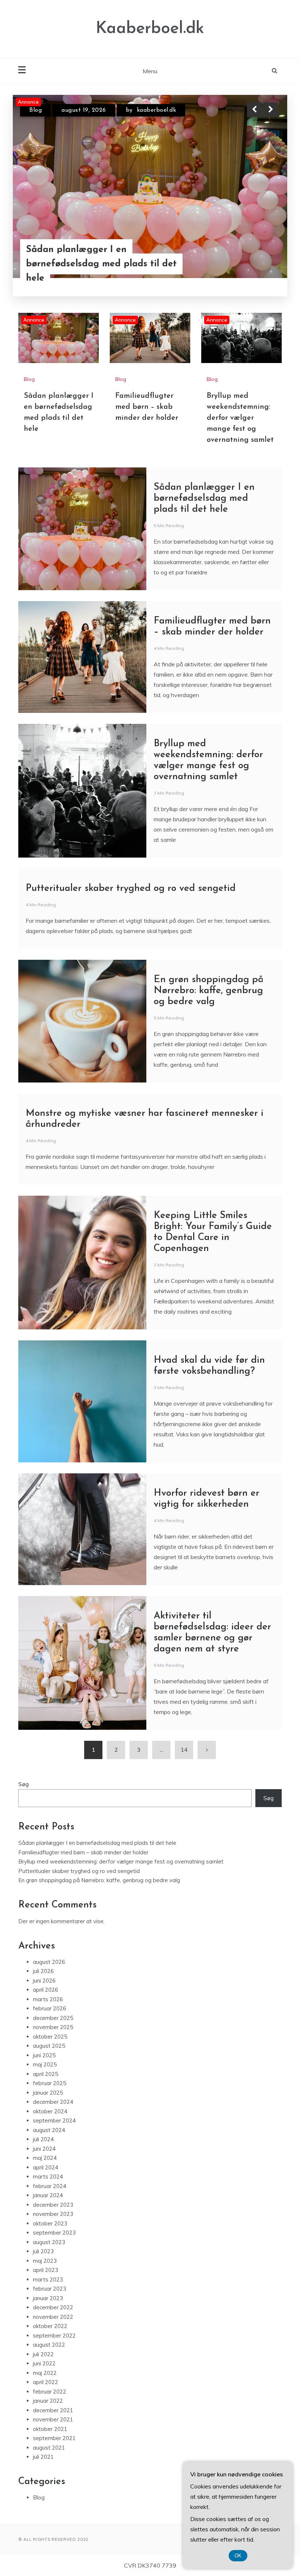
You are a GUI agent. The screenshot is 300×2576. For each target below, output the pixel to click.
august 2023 (49, 2242)
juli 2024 (43, 2139)
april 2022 (46, 2382)
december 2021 (53, 2410)
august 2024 (49, 2130)
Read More (257, 271)
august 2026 (49, 1962)
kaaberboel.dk (147, 110)
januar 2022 (48, 2401)
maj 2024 (45, 2158)
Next (271, 110)
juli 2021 (43, 2457)
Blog (35, 110)
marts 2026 (48, 1999)
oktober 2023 (50, 2223)
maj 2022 (45, 2373)
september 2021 (54, 2438)
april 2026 (46, 1990)
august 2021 (49, 2448)
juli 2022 (43, 2354)
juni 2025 (44, 2055)
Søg (24, 1784)
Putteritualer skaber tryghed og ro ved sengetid (131, 889)
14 (184, 1750)
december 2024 (53, 2102)
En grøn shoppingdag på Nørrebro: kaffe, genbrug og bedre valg (209, 991)
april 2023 (46, 2270)
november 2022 (53, 2317)
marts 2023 (48, 2279)
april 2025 (46, 2074)
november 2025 (53, 2027)
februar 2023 (50, 2289)
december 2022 (53, 2307)
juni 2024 (44, 2149)
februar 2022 (50, 2392)
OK (238, 2556)
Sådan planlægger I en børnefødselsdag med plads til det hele (204, 498)
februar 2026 (50, 2008)
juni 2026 (44, 1981)
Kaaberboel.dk (150, 29)
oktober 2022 (50, 2326)
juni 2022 (44, 2363)
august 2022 (49, 2345)
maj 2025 (45, 2064)
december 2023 (53, 2205)
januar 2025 (48, 2093)
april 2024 (46, 2167)
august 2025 (49, 2046)
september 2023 (54, 2233)
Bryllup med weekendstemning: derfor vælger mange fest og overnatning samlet (240, 418)
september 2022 (54, 2336)
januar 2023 (48, 2298)
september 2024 (54, 2120)
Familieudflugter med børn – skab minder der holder (100, 271)
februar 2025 (50, 2083)
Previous (254, 110)
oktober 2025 (50, 2037)
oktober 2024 (50, 2111)
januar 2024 (48, 2195)
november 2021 (53, 2419)
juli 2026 (43, 1971)
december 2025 (53, 2018)
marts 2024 (48, 2177)
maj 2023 (45, 2261)
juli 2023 (43, 2251)
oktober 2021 (50, 2429)
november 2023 (53, 2214)
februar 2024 (50, 2186)
